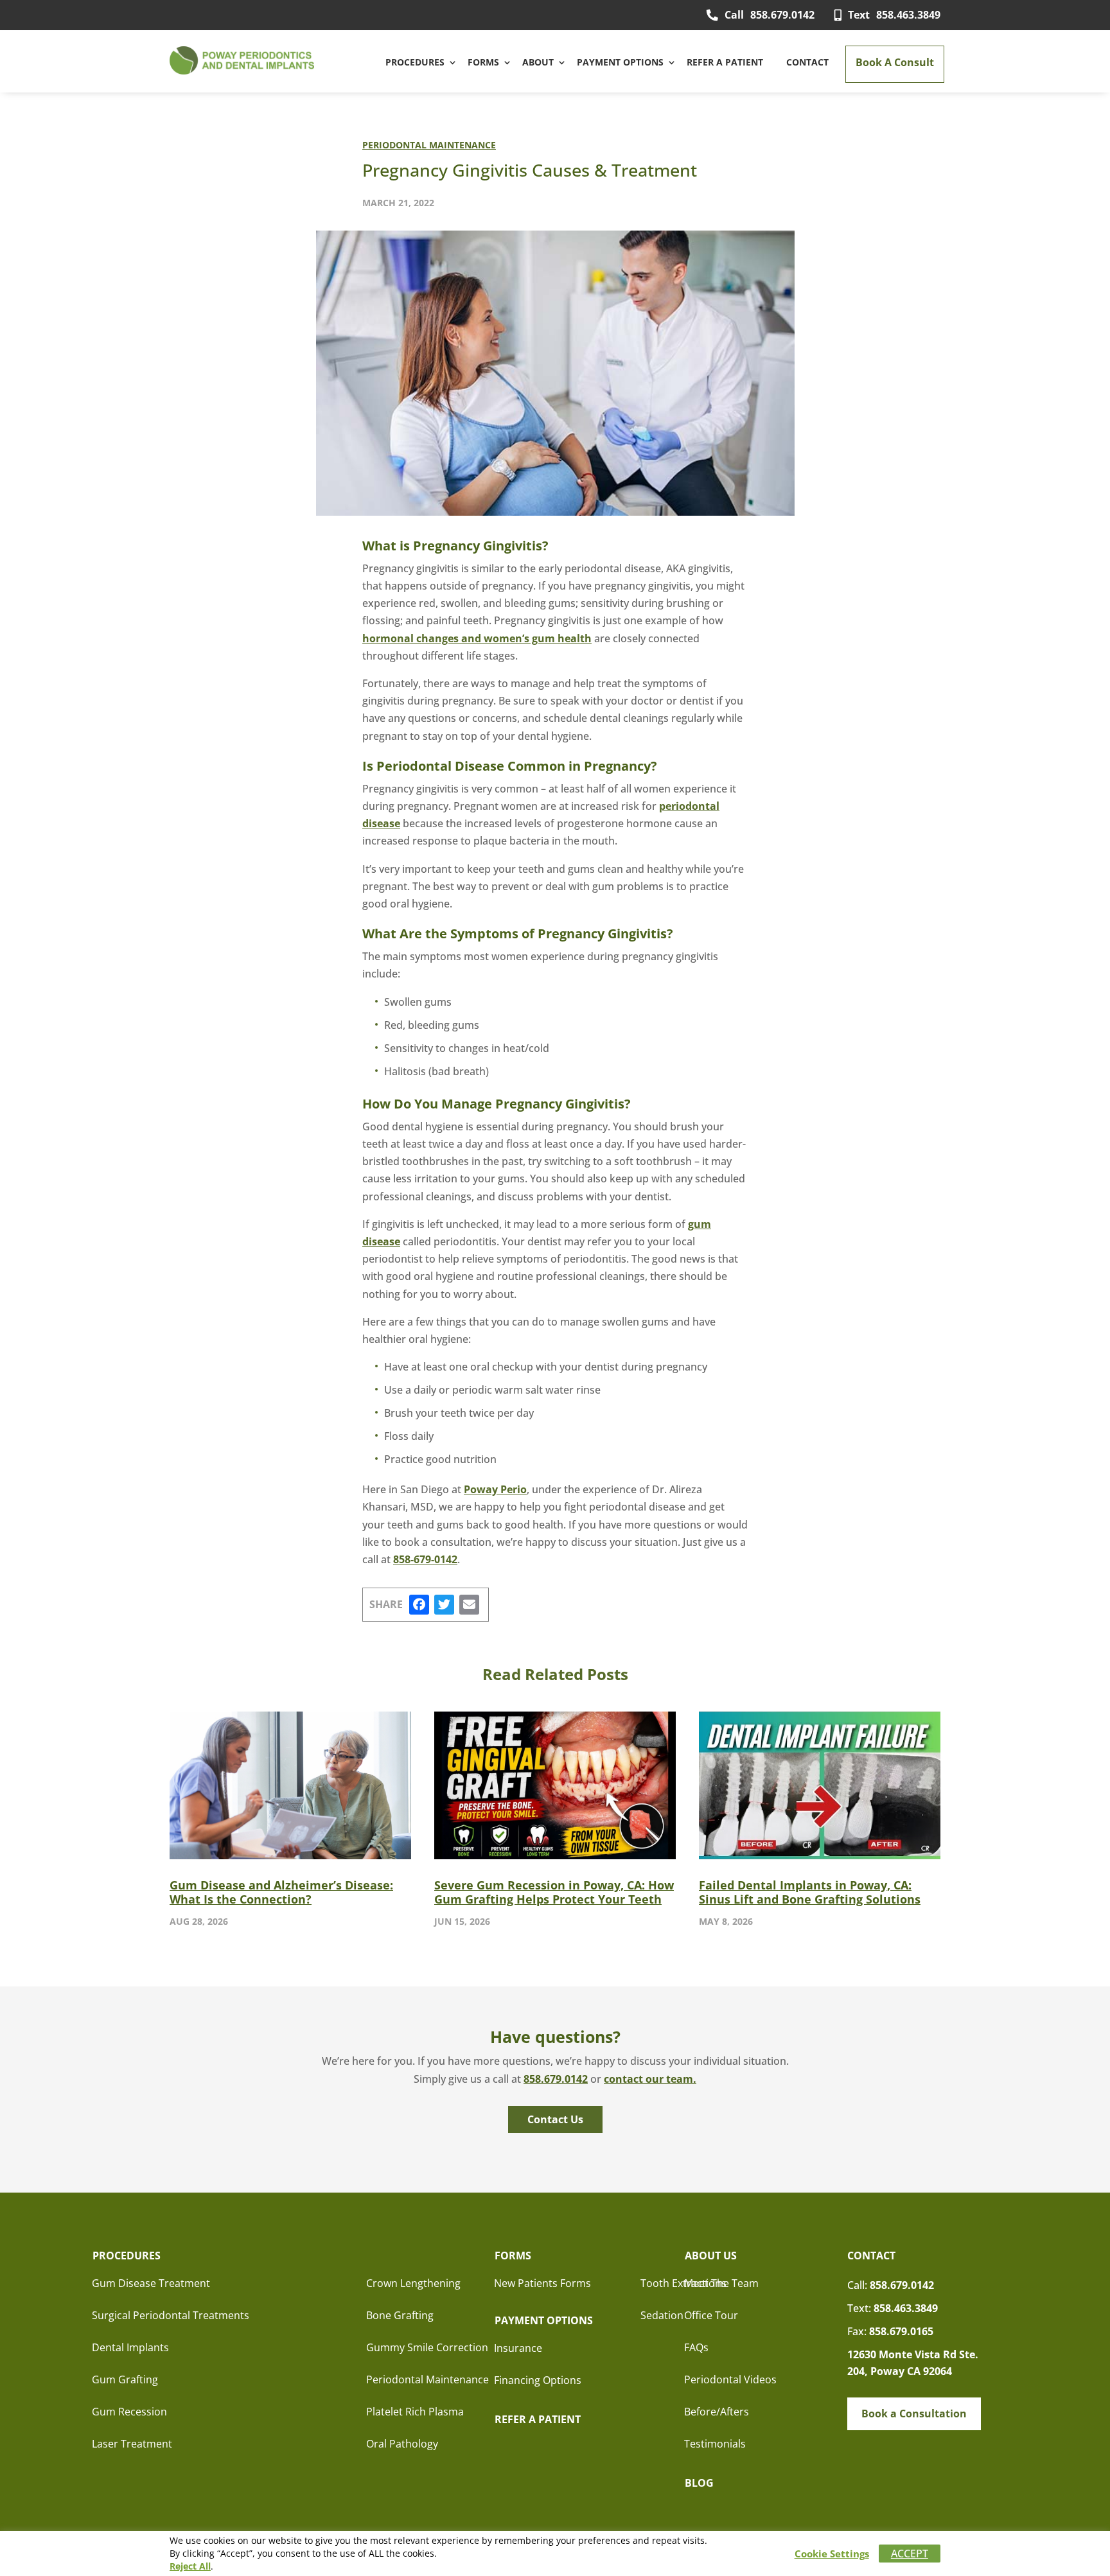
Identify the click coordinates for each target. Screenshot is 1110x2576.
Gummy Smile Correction (427, 2347)
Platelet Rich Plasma (415, 2412)
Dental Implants (130, 2347)
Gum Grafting (125, 2379)
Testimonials (715, 2444)
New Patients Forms (542, 2283)
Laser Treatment (132, 2444)
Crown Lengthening (413, 2283)
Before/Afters (717, 2412)
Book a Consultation (914, 2414)
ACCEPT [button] (910, 2554)
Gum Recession (129, 2412)
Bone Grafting (400, 2315)
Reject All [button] (190, 2566)
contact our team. (650, 2079)
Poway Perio (495, 1489)
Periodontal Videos (730, 2379)
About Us (711, 2256)
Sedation (662, 2315)
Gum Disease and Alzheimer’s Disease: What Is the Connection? (281, 1892)
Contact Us (555, 2119)
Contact (807, 62)
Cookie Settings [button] (832, 2554)
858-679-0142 (425, 1559)
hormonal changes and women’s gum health (477, 638)
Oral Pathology (402, 2444)
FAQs (696, 2347)
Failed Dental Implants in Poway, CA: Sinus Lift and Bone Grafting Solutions (810, 1892)
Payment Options (620, 62)
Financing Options (538, 2380)
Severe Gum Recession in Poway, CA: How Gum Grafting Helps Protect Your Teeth (554, 1892)
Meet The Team (721, 2283)
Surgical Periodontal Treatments (171, 2315)
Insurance (518, 2348)
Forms (483, 62)
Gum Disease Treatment (151, 2283)
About (538, 62)
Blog (699, 2483)
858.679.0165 (901, 2331)
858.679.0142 (770, 15)
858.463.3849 (894, 15)
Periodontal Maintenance (429, 145)
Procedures (415, 62)
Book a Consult (895, 62)
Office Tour (711, 2315)
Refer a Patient (725, 62)
